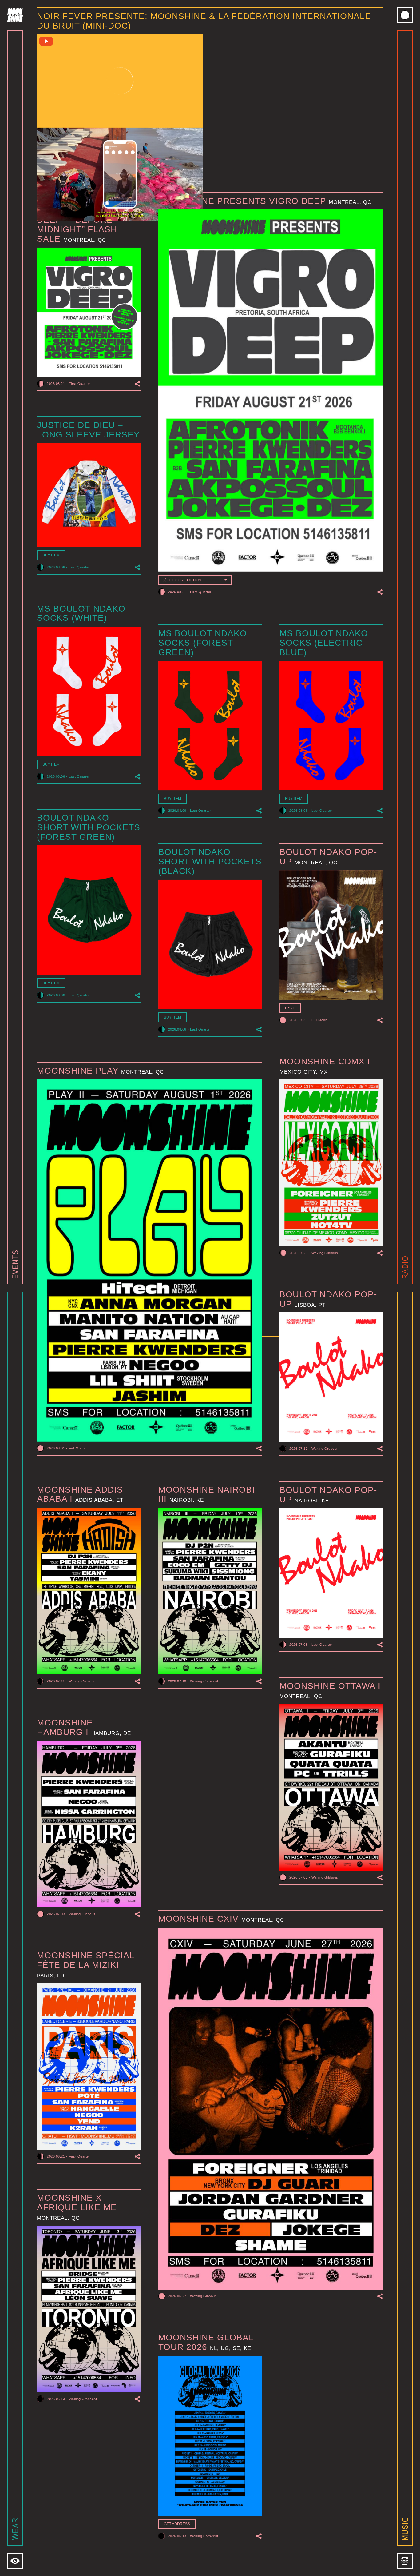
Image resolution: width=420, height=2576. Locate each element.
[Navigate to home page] (15, 15)
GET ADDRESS (177, 2524)
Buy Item (51, 555)
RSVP (290, 1008)
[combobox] (195, 580)
